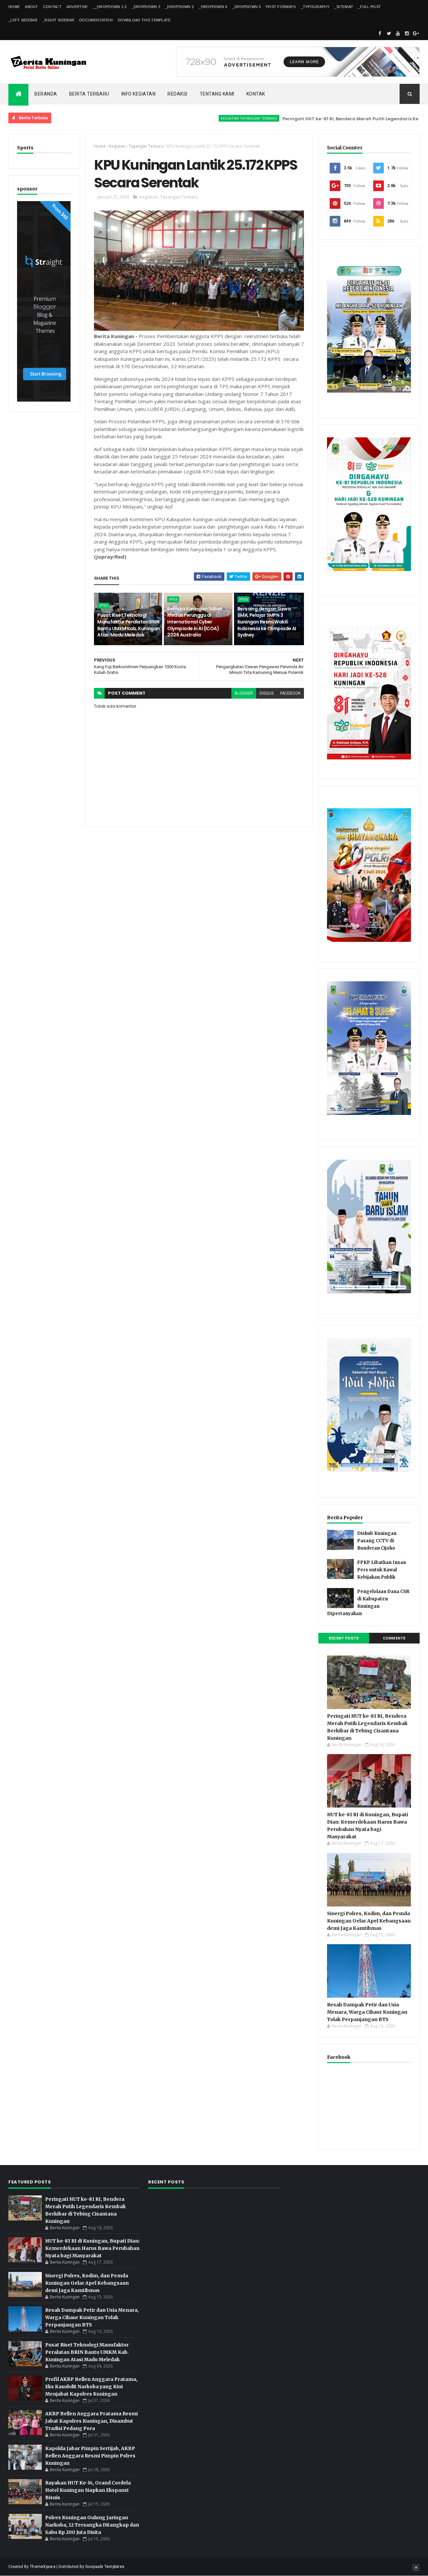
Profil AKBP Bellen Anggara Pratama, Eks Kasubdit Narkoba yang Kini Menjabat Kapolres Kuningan (91, 2387)
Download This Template (144, 20)
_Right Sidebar (58, 20)
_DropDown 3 (179, 7)
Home (14, 7)
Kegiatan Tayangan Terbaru (199, 118)
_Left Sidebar (23, 20)
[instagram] (407, 33)
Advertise (77, 7)
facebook (290, 693)
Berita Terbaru (89, 94)
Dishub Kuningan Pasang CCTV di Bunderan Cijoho (377, 1541)
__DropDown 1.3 (110, 7)
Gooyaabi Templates (105, 2567)
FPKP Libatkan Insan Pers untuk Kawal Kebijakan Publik (382, 1570)
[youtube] (398, 33)
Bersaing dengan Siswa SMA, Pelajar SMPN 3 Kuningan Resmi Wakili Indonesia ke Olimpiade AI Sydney (267, 622)
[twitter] (389, 33)
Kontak (256, 94)
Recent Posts (344, 1638)
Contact (52, 7)
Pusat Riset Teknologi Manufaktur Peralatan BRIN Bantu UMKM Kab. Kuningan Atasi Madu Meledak (129, 625)
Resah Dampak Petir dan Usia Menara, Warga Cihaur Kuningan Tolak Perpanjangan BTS (367, 2012)
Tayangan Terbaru (146, 146)
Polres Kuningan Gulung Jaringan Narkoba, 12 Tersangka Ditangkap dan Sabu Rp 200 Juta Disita (92, 2525)
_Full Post (369, 7)
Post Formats (281, 7)
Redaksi (178, 94)
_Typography (315, 7)
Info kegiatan (139, 94)
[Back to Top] (416, 2568)
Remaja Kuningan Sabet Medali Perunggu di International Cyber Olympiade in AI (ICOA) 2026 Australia (195, 622)
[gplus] (416, 33)
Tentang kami (217, 94)
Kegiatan (117, 146)
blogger (244, 693)
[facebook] (380, 33)
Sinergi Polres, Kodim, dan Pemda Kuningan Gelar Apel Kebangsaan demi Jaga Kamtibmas (369, 1921)
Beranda (46, 94)
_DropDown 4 (213, 7)
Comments (394, 1638)
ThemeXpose (43, 2567)
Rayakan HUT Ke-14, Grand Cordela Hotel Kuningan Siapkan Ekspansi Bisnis (88, 2490)
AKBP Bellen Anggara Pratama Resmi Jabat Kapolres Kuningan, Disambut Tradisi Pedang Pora (91, 2421)
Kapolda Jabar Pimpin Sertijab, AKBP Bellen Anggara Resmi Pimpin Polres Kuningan (90, 2456)
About (31, 7)
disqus (266, 693)
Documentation (96, 20)
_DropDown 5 (247, 7)
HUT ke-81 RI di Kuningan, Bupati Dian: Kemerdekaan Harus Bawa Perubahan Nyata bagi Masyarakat (92, 2248)
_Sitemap (344, 7)
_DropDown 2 (146, 7)
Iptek (103, 606)
